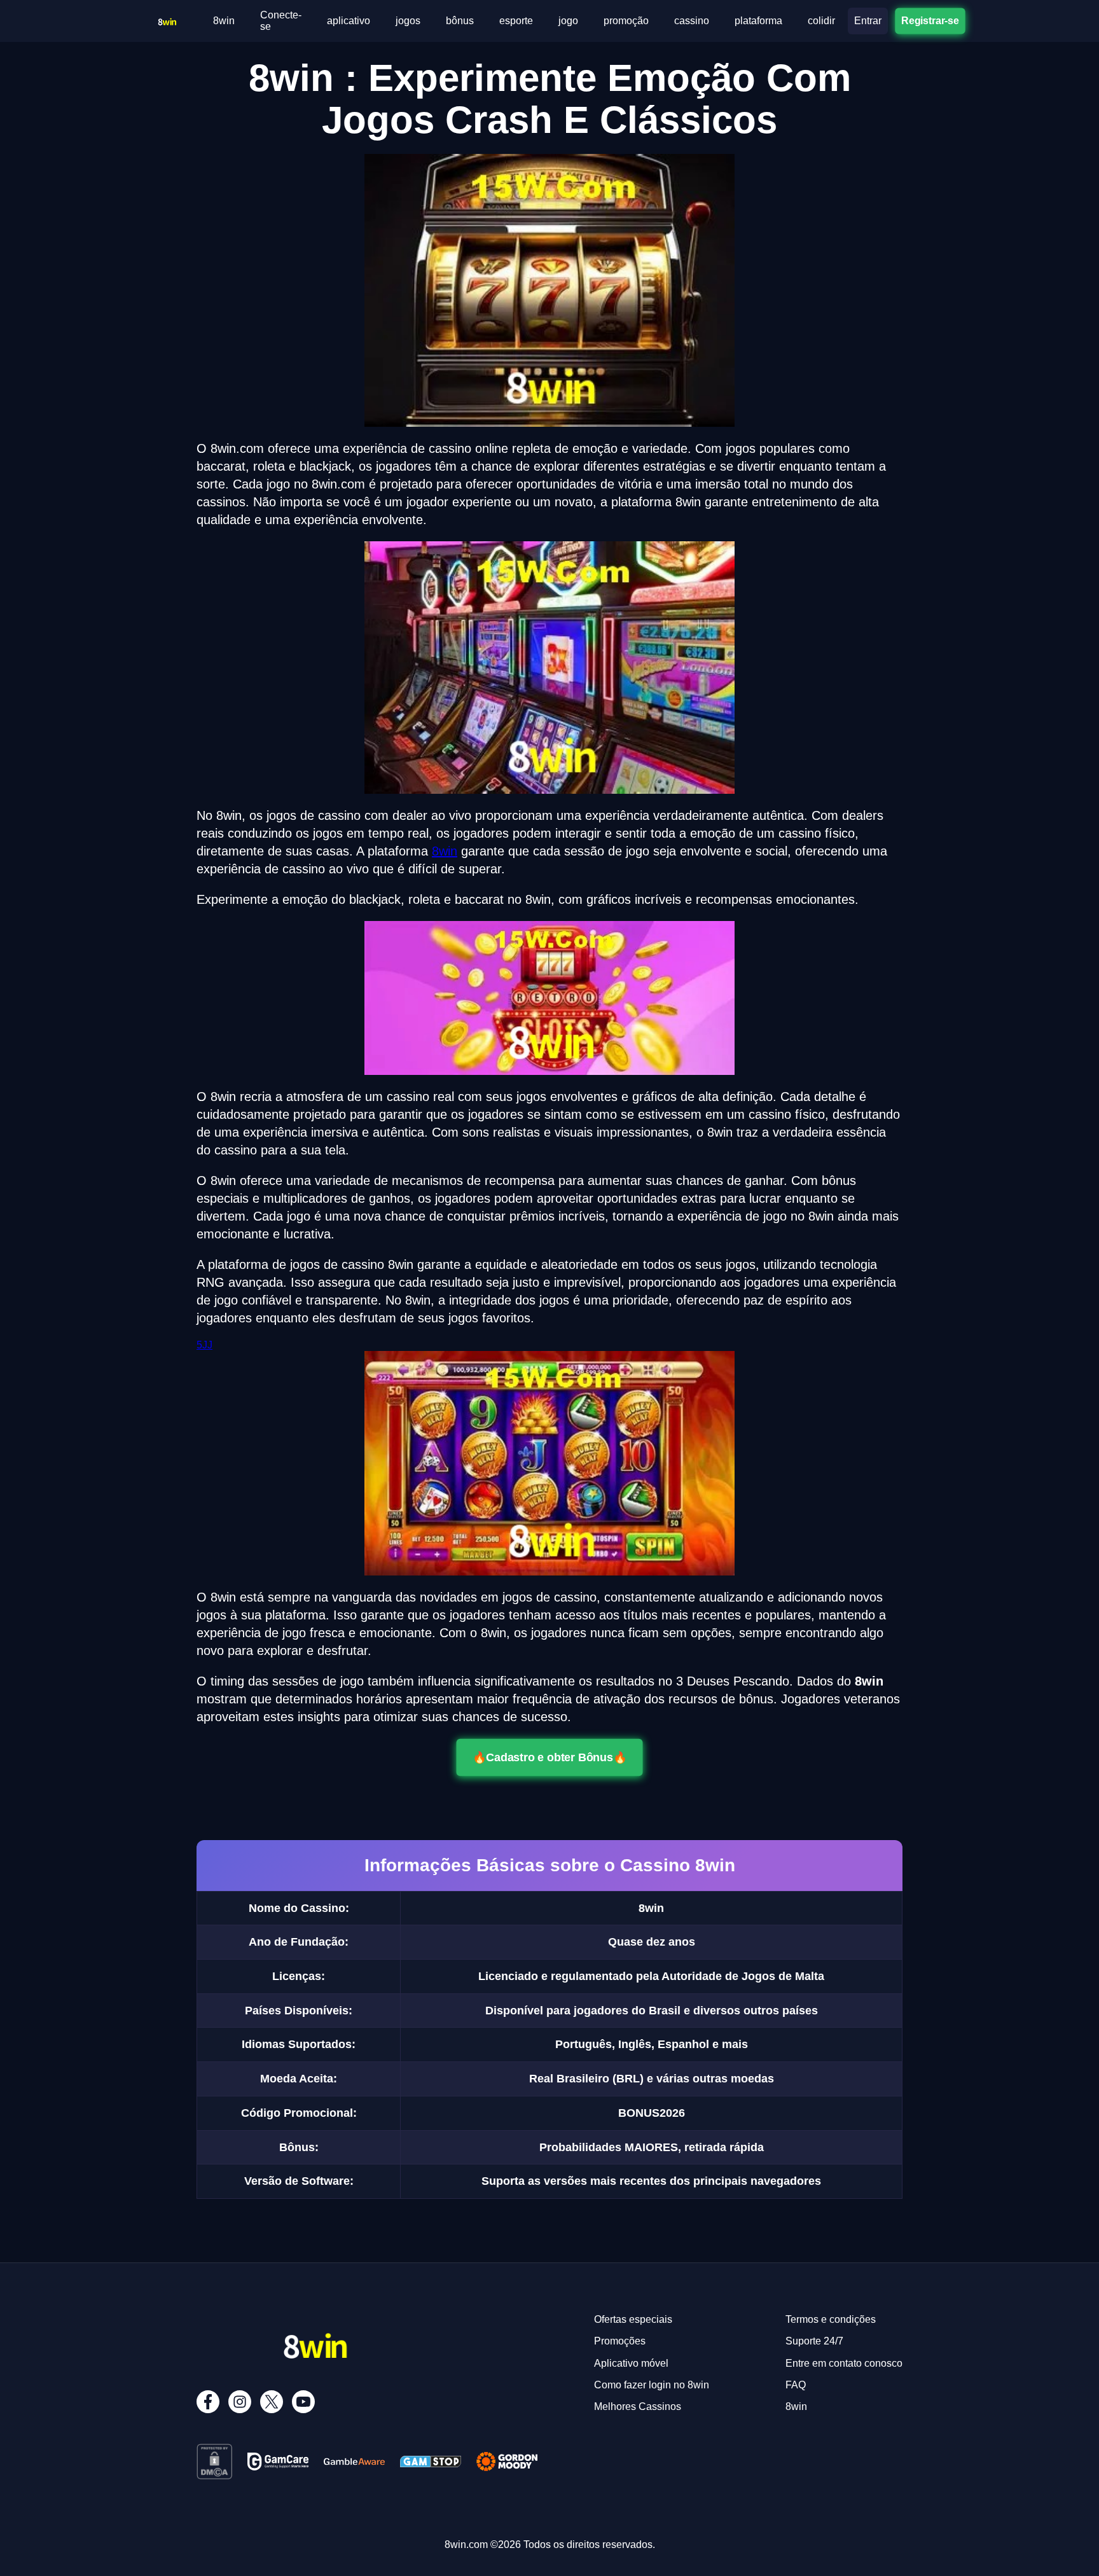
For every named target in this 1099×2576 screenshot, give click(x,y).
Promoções (620, 2341)
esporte (516, 21)
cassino (692, 21)
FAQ (796, 2385)
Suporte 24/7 (814, 2341)
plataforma (758, 21)
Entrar (868, 21)
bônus (460, 21)
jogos (408, 21)
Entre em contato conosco (844, 2363)
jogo (568, 21)
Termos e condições (831, 2319)
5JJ (204, 1345)
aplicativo (349, 21)
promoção (626, 21)
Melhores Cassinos (638, 2406)
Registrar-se (930, 21)
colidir (821, 21)
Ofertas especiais (633, 2319)
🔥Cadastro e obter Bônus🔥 (549, 1757)
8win (224, 21)
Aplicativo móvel (631, 2363)
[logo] (167, 18)
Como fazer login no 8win (652, 2385)
